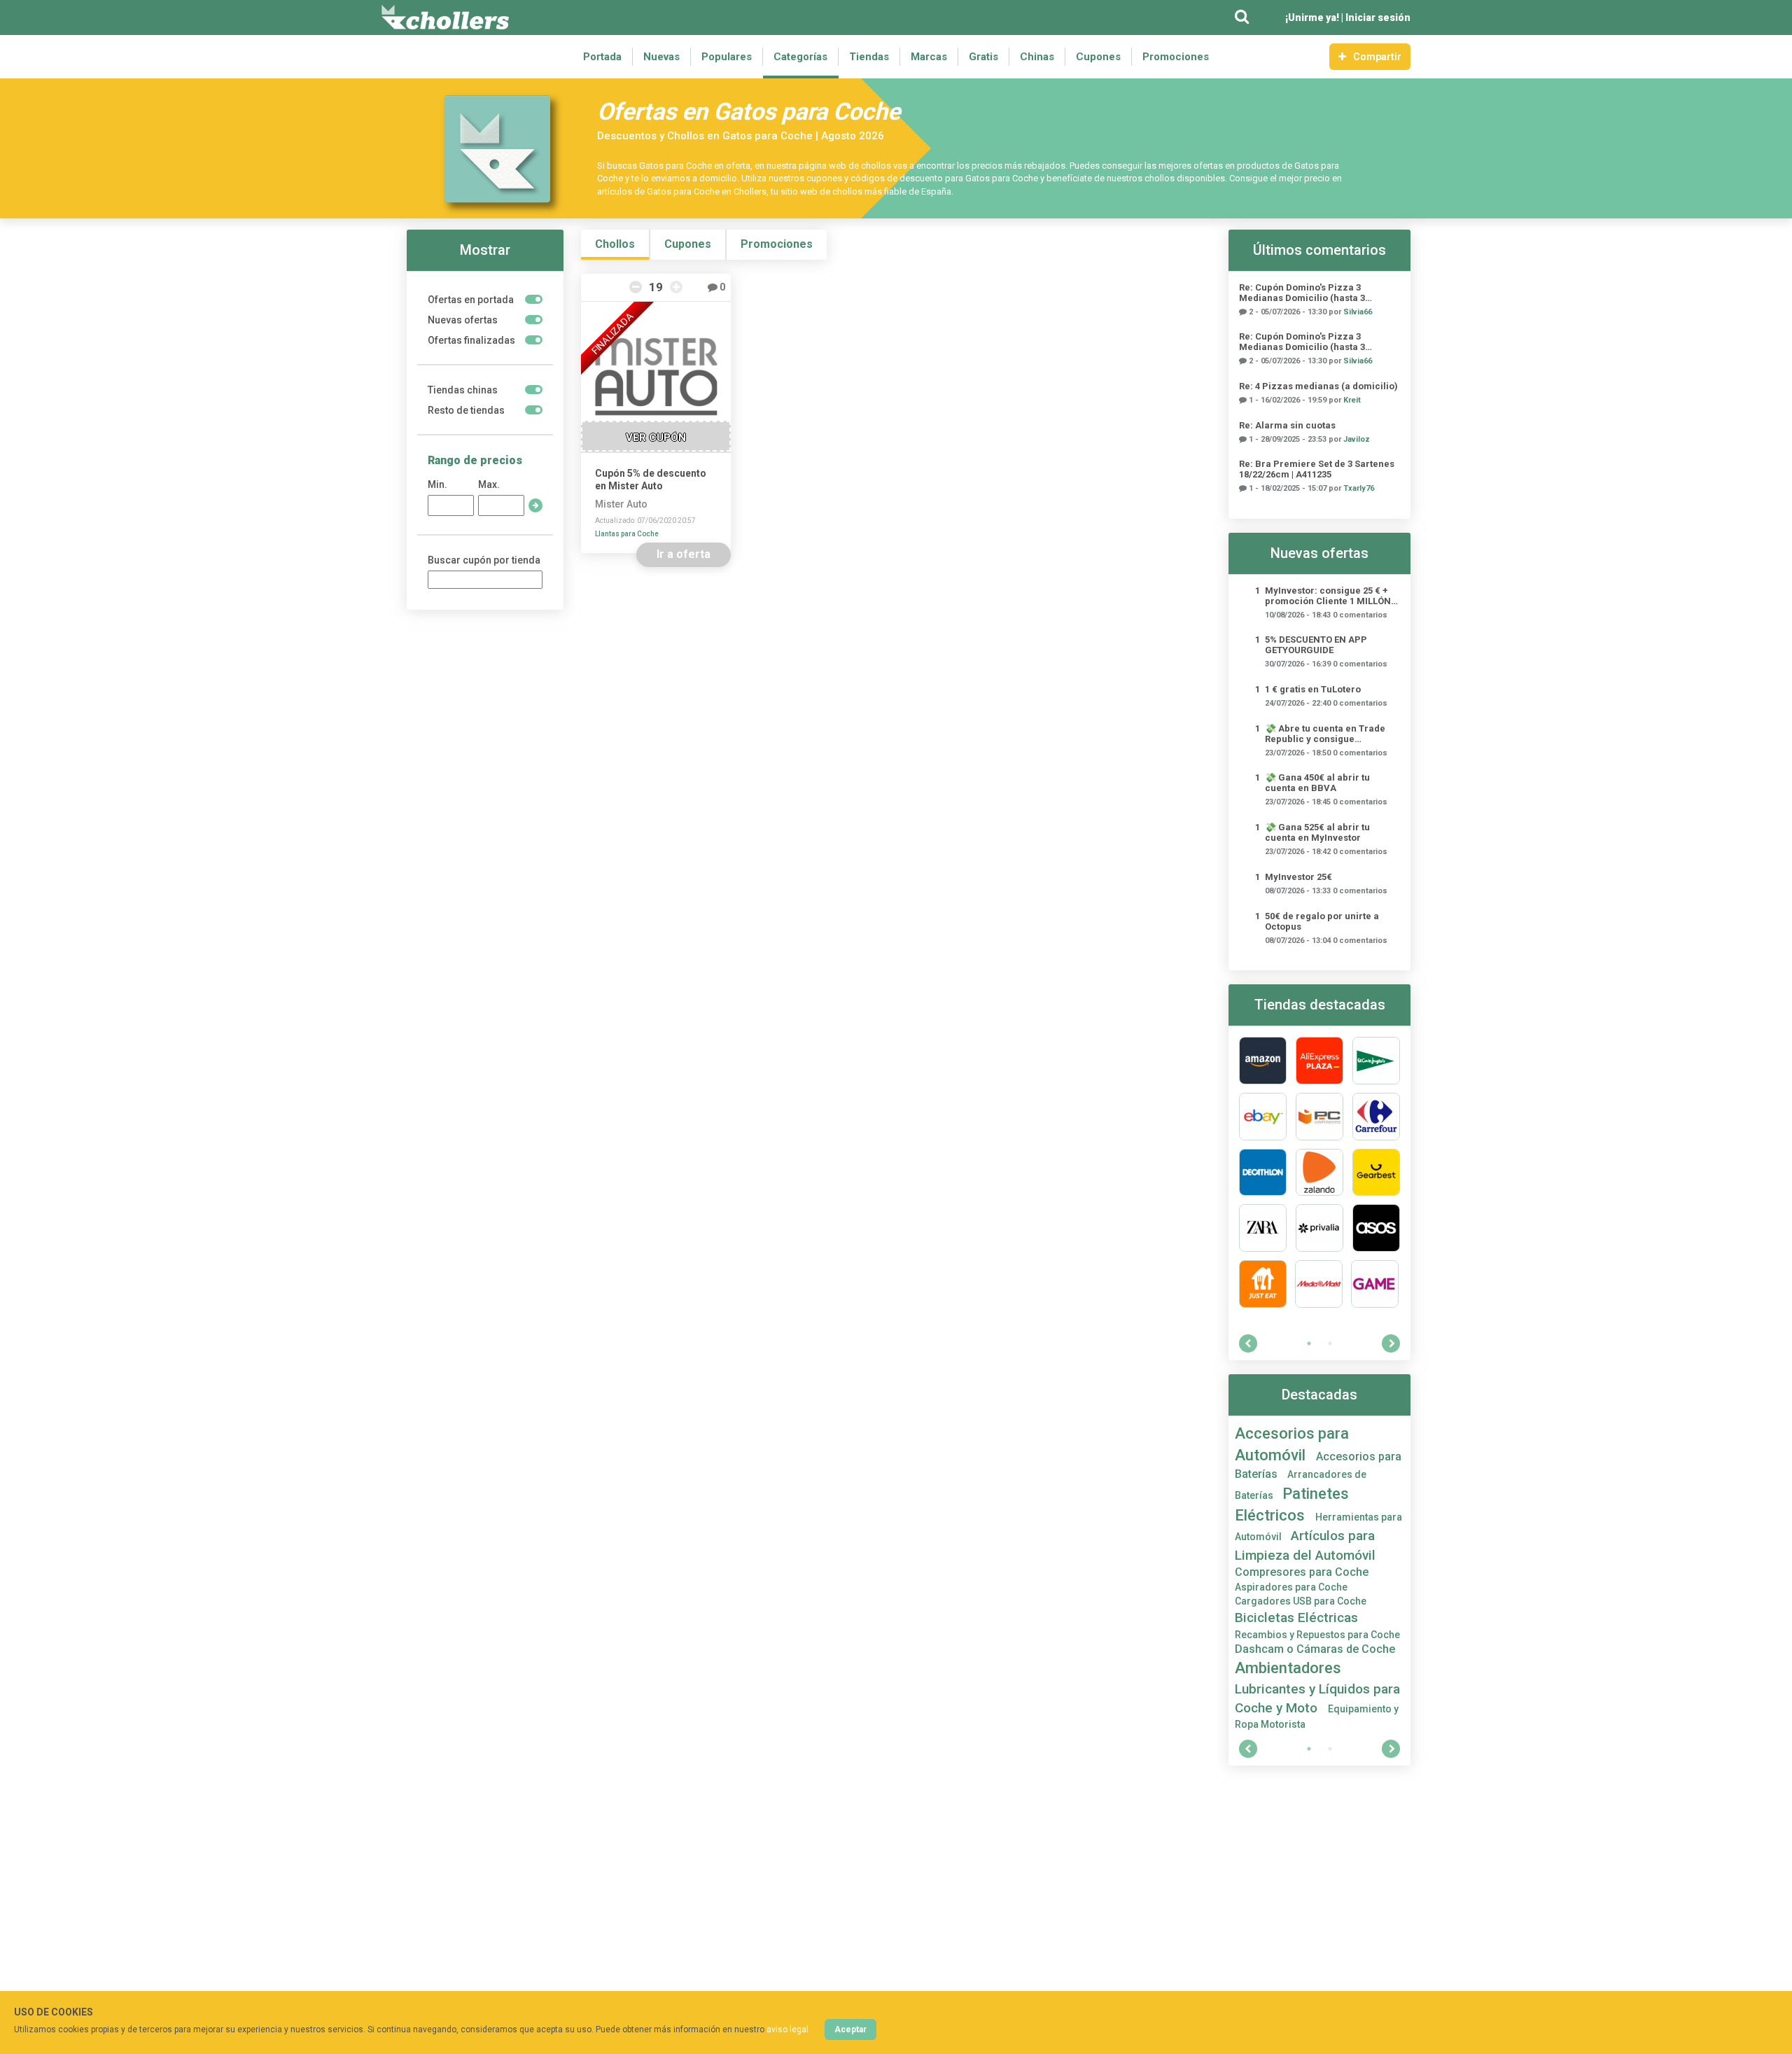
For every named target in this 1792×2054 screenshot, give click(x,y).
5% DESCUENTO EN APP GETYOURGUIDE (1316, 645)
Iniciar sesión (1378, 18)
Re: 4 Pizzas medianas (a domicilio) (1318, 386)
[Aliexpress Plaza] (1319, 1061)
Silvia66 (1358, 312)
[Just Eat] (1263, 1284)
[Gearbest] (1376, 1173)
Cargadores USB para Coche (1301, 1601)
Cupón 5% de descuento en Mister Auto (651, 480)
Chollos (615, 244)
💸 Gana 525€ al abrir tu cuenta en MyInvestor (1317, 832)
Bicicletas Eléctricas (1296, 1618)
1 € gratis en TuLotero (1313, 689)
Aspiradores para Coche (1291, 1587)
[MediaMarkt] (1319, 1284)
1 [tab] (1309, 1343)
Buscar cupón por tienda (484, 560)
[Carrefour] (1376, 1117)
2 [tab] (1330, 1343)
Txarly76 (1359, 488)
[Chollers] (445, 18)
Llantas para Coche (627, 534)
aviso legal (787, 2029)
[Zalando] (1319, 1173)
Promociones (1176, 57)
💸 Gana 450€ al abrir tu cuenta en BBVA (1317, 783)
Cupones (1098, 57)
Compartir (1377, 57)
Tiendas (869, 57)
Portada (602, 57)
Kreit (1352, 400)
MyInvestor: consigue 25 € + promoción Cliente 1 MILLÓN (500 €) (1328, 596)
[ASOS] (1376, 1228)
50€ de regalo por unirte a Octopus (1322, 921)
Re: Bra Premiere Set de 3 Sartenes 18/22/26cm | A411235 (1317, 469)
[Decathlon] (1263, 1173)
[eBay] (1263, 1117)
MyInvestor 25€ (1298, 877)
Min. (437, 484)
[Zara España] (1263, 1228)
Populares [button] (727, 57)
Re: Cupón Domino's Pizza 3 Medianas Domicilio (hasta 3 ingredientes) (1302, 293)
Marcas (929, 57)
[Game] (1375, 1284)
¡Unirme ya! (1312, 18)
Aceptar (850, 2029)
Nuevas (661, 57)
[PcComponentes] (1319, 1117)
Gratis (983, 57)
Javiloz (1357, 439)
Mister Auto (621, 504)
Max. (489, 484)
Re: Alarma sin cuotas (1287, 425)
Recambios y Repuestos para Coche (1317, 1635)
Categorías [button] (800, 57)
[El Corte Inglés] (1376, 1061)
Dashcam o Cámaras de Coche (1315, 1649)
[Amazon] (1263, 1061)
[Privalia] (1319, 1228)
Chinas (1037, 57)
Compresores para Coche (1302, 1572)
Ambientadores (1288, 1668)
